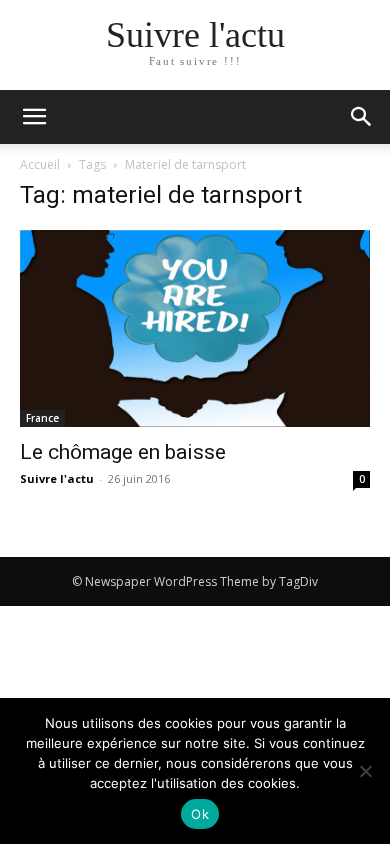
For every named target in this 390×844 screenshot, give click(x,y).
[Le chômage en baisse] (195, 328)
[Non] (365, 771)
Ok (200, 814)
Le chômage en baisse (123, 452)
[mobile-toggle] (34, 117)
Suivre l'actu (57, 478)
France (42, 418)
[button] (362, 117)
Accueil (40, 164)
